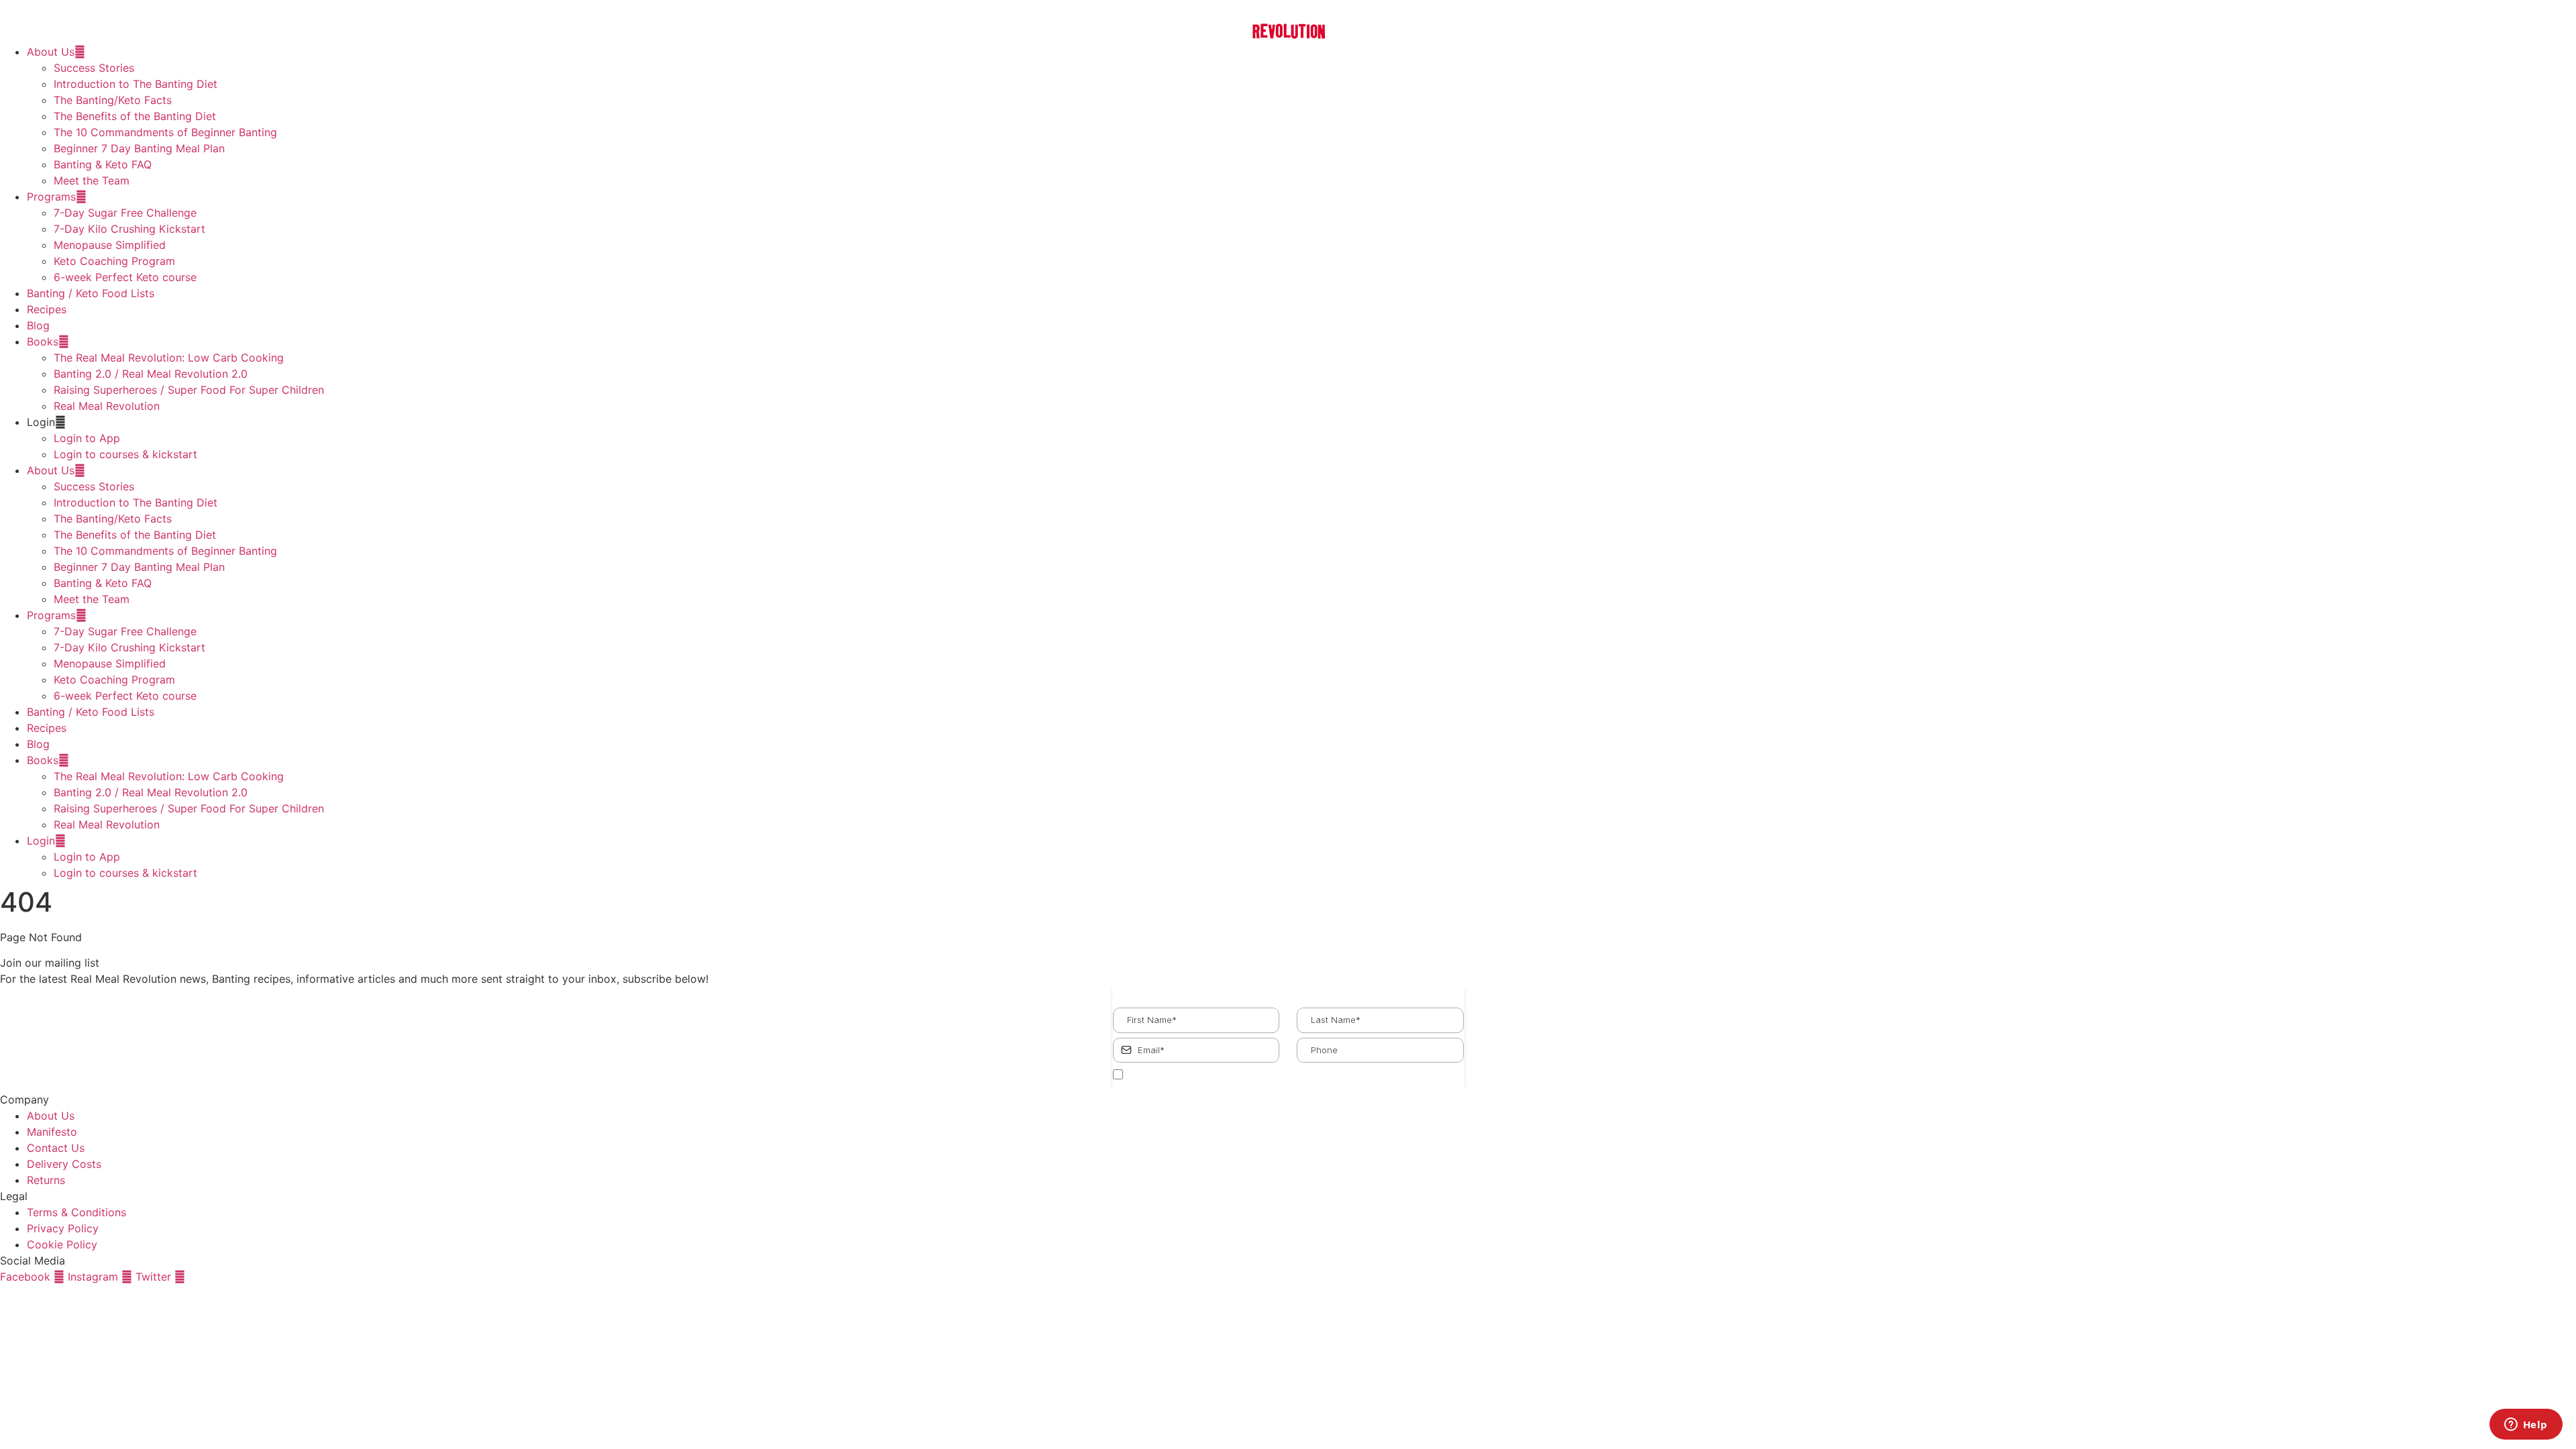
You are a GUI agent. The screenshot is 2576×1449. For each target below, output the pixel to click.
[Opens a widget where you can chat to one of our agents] (2526, 1426)
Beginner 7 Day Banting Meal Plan (139, 148)
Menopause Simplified (110, 245)
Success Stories (94, 68)
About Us (51, 52)
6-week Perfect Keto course (125, 277)
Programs (51, 197)
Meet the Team (92, 180)
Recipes (47, 309)
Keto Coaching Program (114, 261)
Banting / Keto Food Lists (91, 293)
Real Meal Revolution (107, 406)
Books (43, 341)
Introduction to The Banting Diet (136, 84)
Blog (38, 325)
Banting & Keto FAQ (103, 164)
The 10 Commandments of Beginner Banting (165, 132)
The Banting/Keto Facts (113, 100)
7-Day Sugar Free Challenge (125, 213)
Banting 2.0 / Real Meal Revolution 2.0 (151, 374)
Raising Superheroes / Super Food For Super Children (189, 390)
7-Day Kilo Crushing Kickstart (129, 229)
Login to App (87, 438)
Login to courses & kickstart (125, 454)
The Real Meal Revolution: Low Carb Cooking (169, 358)
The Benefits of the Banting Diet (135, 116)
